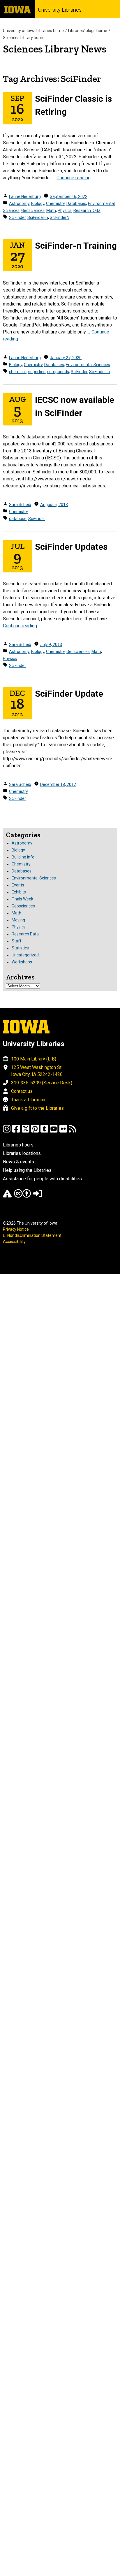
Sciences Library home (24, 38)
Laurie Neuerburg (25, 196)
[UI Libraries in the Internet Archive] (7, 1196)
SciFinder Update (69, 694)
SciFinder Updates (71, 547)
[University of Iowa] (17, 9)
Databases (76, 203)
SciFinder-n (38, 217)
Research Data (87, 210)
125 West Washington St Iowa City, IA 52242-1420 (37, 1071)
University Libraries (60, 10)
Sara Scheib (20, 505)
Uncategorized (25, 955)
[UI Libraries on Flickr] (63, 1131)
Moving (18, 920)
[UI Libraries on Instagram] (7, 1131)
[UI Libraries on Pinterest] (35, 1131)
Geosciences (33, 210)
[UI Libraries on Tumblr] (44, 1131)
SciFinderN (60, 217)
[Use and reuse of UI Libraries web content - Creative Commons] (22, 1196)
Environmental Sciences (88, 365)
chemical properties (27, 372)
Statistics (20, 948)
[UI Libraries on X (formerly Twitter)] (26, 1131)
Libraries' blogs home (88, 31)
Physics (65, 210)
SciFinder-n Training (76, 246)
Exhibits (19, 892)
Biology (38, 203)
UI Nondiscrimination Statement (32, 1235)
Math (51, 210)
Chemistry (55, 203)
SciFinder (17, 217)
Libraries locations (22, 1153)
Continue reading (74, 178)
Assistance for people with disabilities (42, 1179)
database (18, 519)
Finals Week (22, 899)
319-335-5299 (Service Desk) (42, 1083)
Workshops (22, 962)
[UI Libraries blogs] (73, 1131)
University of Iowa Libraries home (33, 31)
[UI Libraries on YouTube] (54, 1131)
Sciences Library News (55, 49)
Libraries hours (18, 1145)
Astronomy (19, 203)
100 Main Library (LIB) (34, 1059)
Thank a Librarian (28, 1100)
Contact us (22, 1091)
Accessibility (14, 1242)
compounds (58, 372)
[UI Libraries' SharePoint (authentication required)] (38, 1196)
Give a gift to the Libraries (37, 1108)
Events (18, 885)
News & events (18, 1162)
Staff (17, 941)
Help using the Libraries (27, 1170)
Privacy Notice (16, 1229)
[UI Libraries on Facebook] (16, 1131)
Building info (23, 857)
